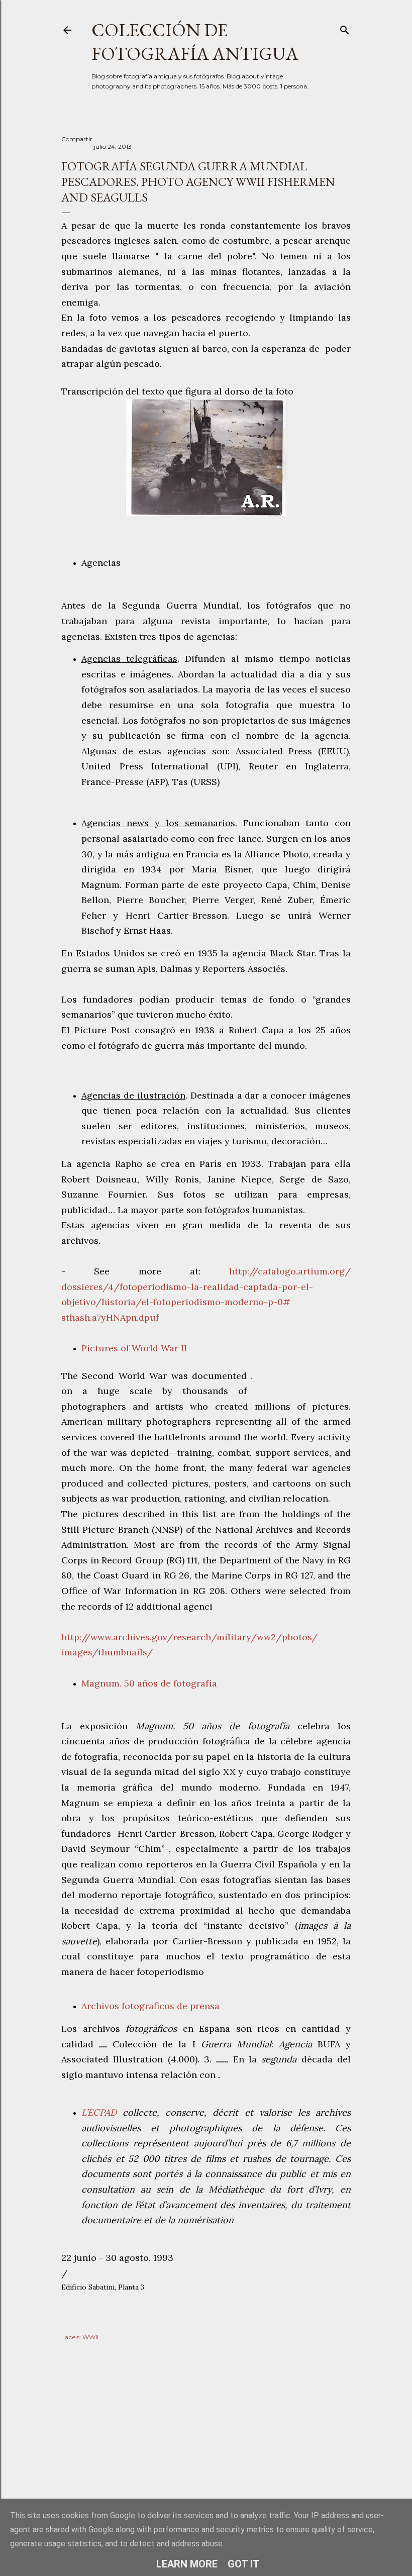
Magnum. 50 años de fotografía (149, 1683)
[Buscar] (345, 28)
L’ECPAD (102, 2112)
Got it (244, 2564)
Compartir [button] (77, 139)
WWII (90, 2337)
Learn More (187, 2564)
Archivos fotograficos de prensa (150, 2006)
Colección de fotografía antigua (195, 42)
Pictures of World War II (134, 1348)
